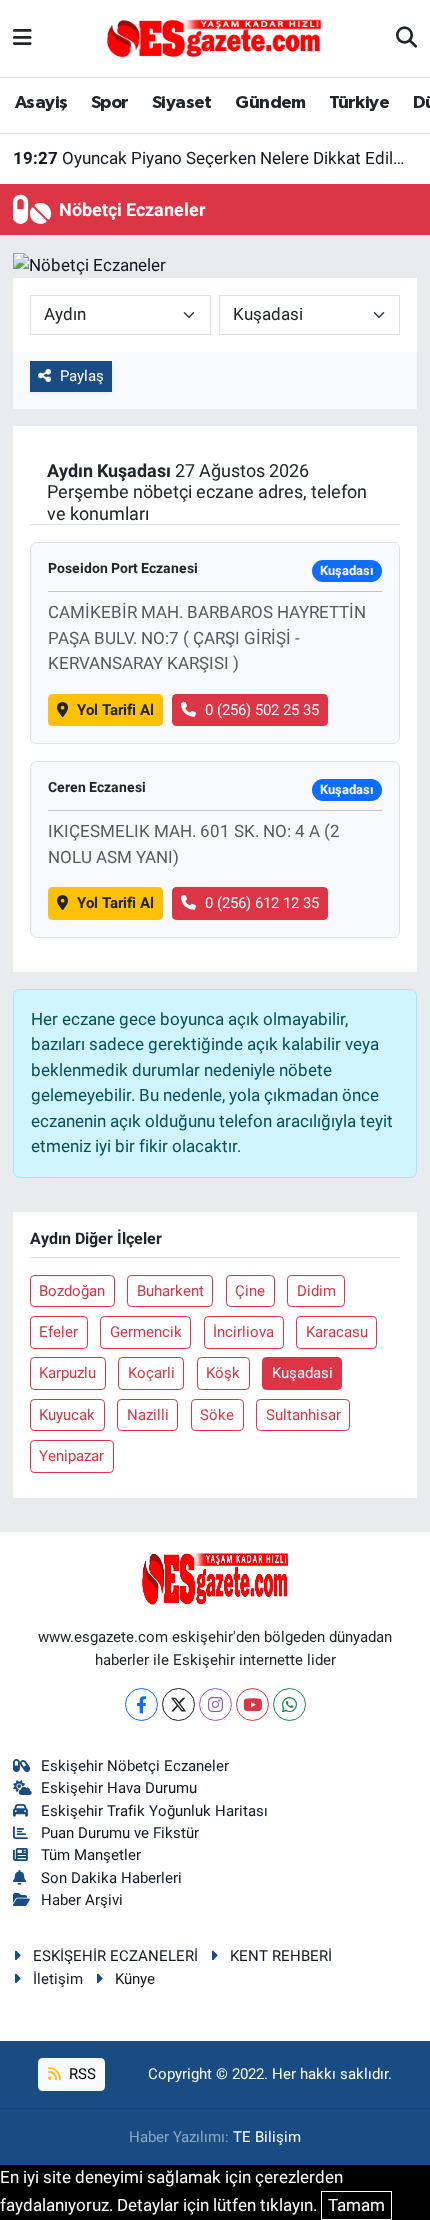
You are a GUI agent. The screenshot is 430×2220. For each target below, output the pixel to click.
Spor (110, 103)
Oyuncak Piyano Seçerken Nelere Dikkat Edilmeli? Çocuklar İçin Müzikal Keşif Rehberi (215, 158)
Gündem (270, 103)
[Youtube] (252, 1704)
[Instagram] (215, 1704)
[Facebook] (141, 1704)
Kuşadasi (302, 1373)
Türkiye (359, 103)
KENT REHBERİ (281, 1956)
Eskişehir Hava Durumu (119, 1788)
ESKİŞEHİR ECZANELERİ (115, 1956)
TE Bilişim (267, 2137)
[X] (178, 1704)
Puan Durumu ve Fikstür (120, 1833)
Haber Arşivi (82, 1900)
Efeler (58, 1332)
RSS (80, 2074)
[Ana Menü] (22, 38)
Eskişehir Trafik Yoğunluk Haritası (154, 1811)
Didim (316, 1291)
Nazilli (148, 1415)
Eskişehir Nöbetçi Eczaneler (135, 1766)
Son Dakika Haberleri (111, 1878)
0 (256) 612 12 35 (262, 903)
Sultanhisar (303, 1415)
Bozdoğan (72, 1291)
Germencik (146, 1332)
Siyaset (182, 103)
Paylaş (82, 376)
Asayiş (41, 103)
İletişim (58, 1979)
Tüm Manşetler (91, 1855)
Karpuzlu (67, 1373)
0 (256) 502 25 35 (262, 710)
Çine (250, 1291)
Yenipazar (71, 1456)
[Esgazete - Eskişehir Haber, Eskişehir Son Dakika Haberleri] (214, 37)
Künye (135, 1979)
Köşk (223, 1373)
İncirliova (243, 1332)
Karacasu (337, 1332)
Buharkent (170, 1291)
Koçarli (151, 1373)
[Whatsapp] (289, 1704)
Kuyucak (67, 1415)
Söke (217, 1415)
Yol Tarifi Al (115, 710)
